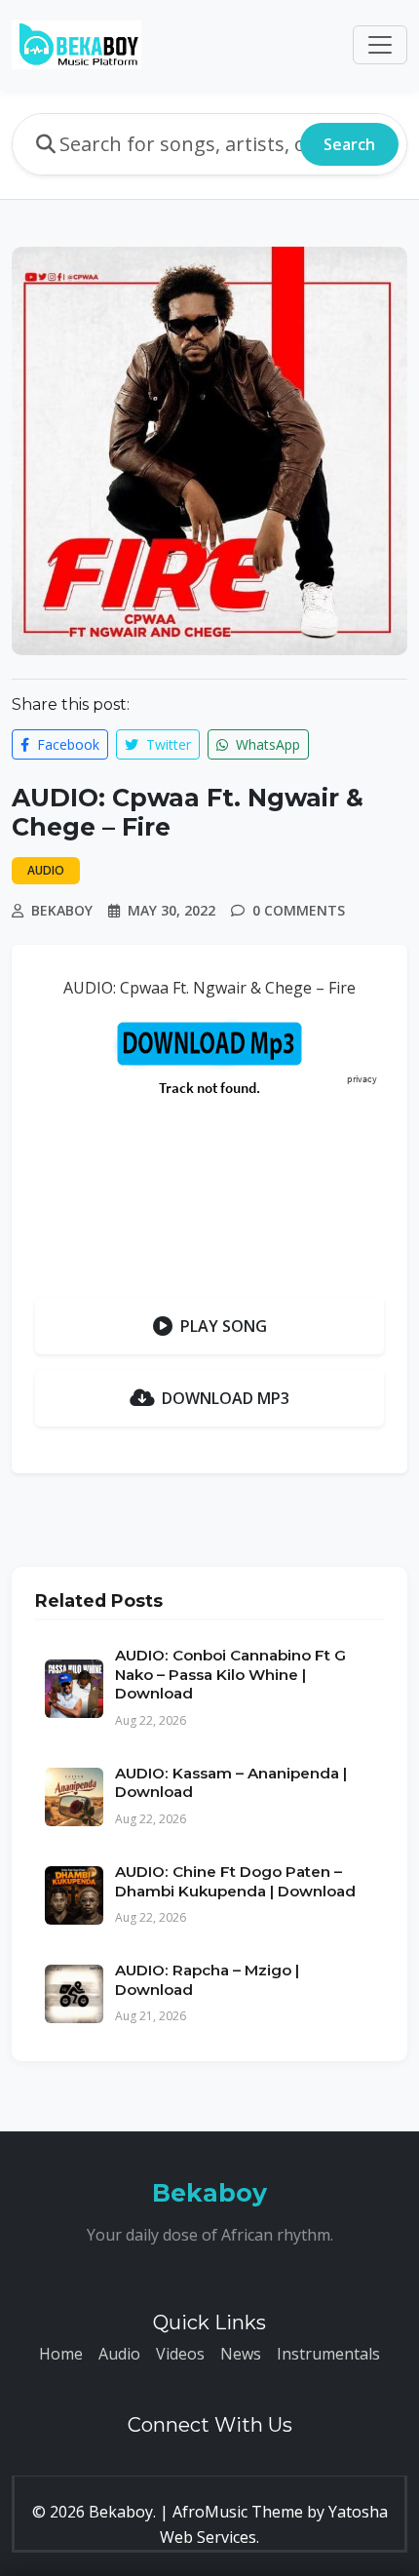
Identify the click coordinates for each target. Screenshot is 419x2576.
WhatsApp (266, 744)
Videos (180, 2354)
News (241, 2354)
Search (349, 144)
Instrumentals (328, 2354)
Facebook (66, 744)
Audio (119, 2354)
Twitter (167, 744)
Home (61, 2354)
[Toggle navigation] (380, 45)
